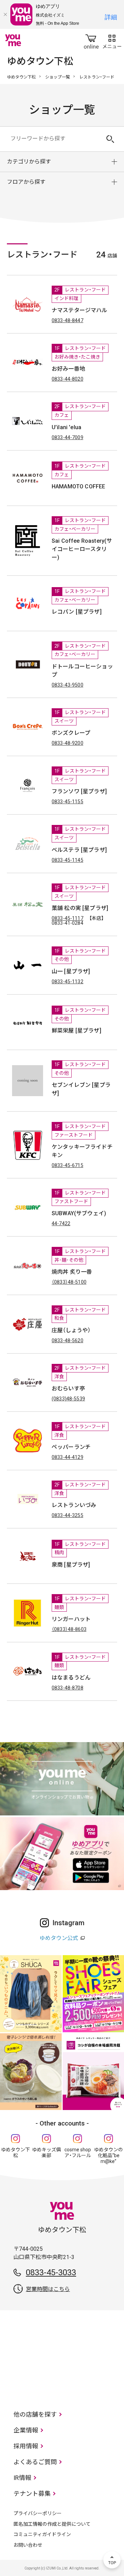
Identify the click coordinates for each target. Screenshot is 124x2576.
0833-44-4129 (68, 1457)
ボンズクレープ (71, 733)
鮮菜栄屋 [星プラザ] (76, 1031)
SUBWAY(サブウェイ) (79, 1213)
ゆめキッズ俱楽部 (46, 2153)
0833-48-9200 (68, 743)
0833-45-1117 (68, 918)
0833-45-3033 (51, 2272)
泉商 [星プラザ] (71, 1565)
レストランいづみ (74, 1505)
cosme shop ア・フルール (78, 2153)
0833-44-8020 (68, 379)
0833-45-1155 (68, 802)
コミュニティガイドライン (42, 2534)
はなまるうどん (71, 1678)
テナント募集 (32, 2494)
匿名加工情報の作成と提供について (52, 2524)
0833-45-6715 (68, 1165)
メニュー (112, 40)
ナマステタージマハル (80, 310)
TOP (112, 2560)
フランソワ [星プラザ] (79, 791)
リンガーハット (71, 1619)
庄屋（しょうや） (71, 1330)
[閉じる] (5, 14)
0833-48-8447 (68, 320)
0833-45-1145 (68, 860)
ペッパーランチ (71, 1447)
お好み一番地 (68, 369)
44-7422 (61, 1223)
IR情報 (22, 2478)
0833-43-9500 (68, 685)
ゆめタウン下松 (21, 77)
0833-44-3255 (68, 1515)
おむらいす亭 (68, 1388)
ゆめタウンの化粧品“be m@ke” (108, 2155)
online (91, 40)
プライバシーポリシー (38, 2513)
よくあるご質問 (35, 2462)
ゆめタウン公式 (59, 1938)
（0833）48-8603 (69, 1629)
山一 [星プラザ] (71, 971)
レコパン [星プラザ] (77, 612)
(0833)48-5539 (68, 1399)
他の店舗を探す (35, 2414)
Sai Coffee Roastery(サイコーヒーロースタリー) (82, 549)
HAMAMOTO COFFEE (78, 486)
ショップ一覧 (58, 77)
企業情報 (26, 2430)
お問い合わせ (28, 2545)
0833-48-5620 (68, 1340)
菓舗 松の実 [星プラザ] (80, 908)
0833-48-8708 (68, 1688)
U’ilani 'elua (66, 427)
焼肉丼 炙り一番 (72, 1272)
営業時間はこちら (48, 2289)
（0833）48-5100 (69, 1282)
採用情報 (26, 2446)
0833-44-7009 (68, 437)
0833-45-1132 (68, 982)
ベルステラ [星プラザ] (79, 850)
